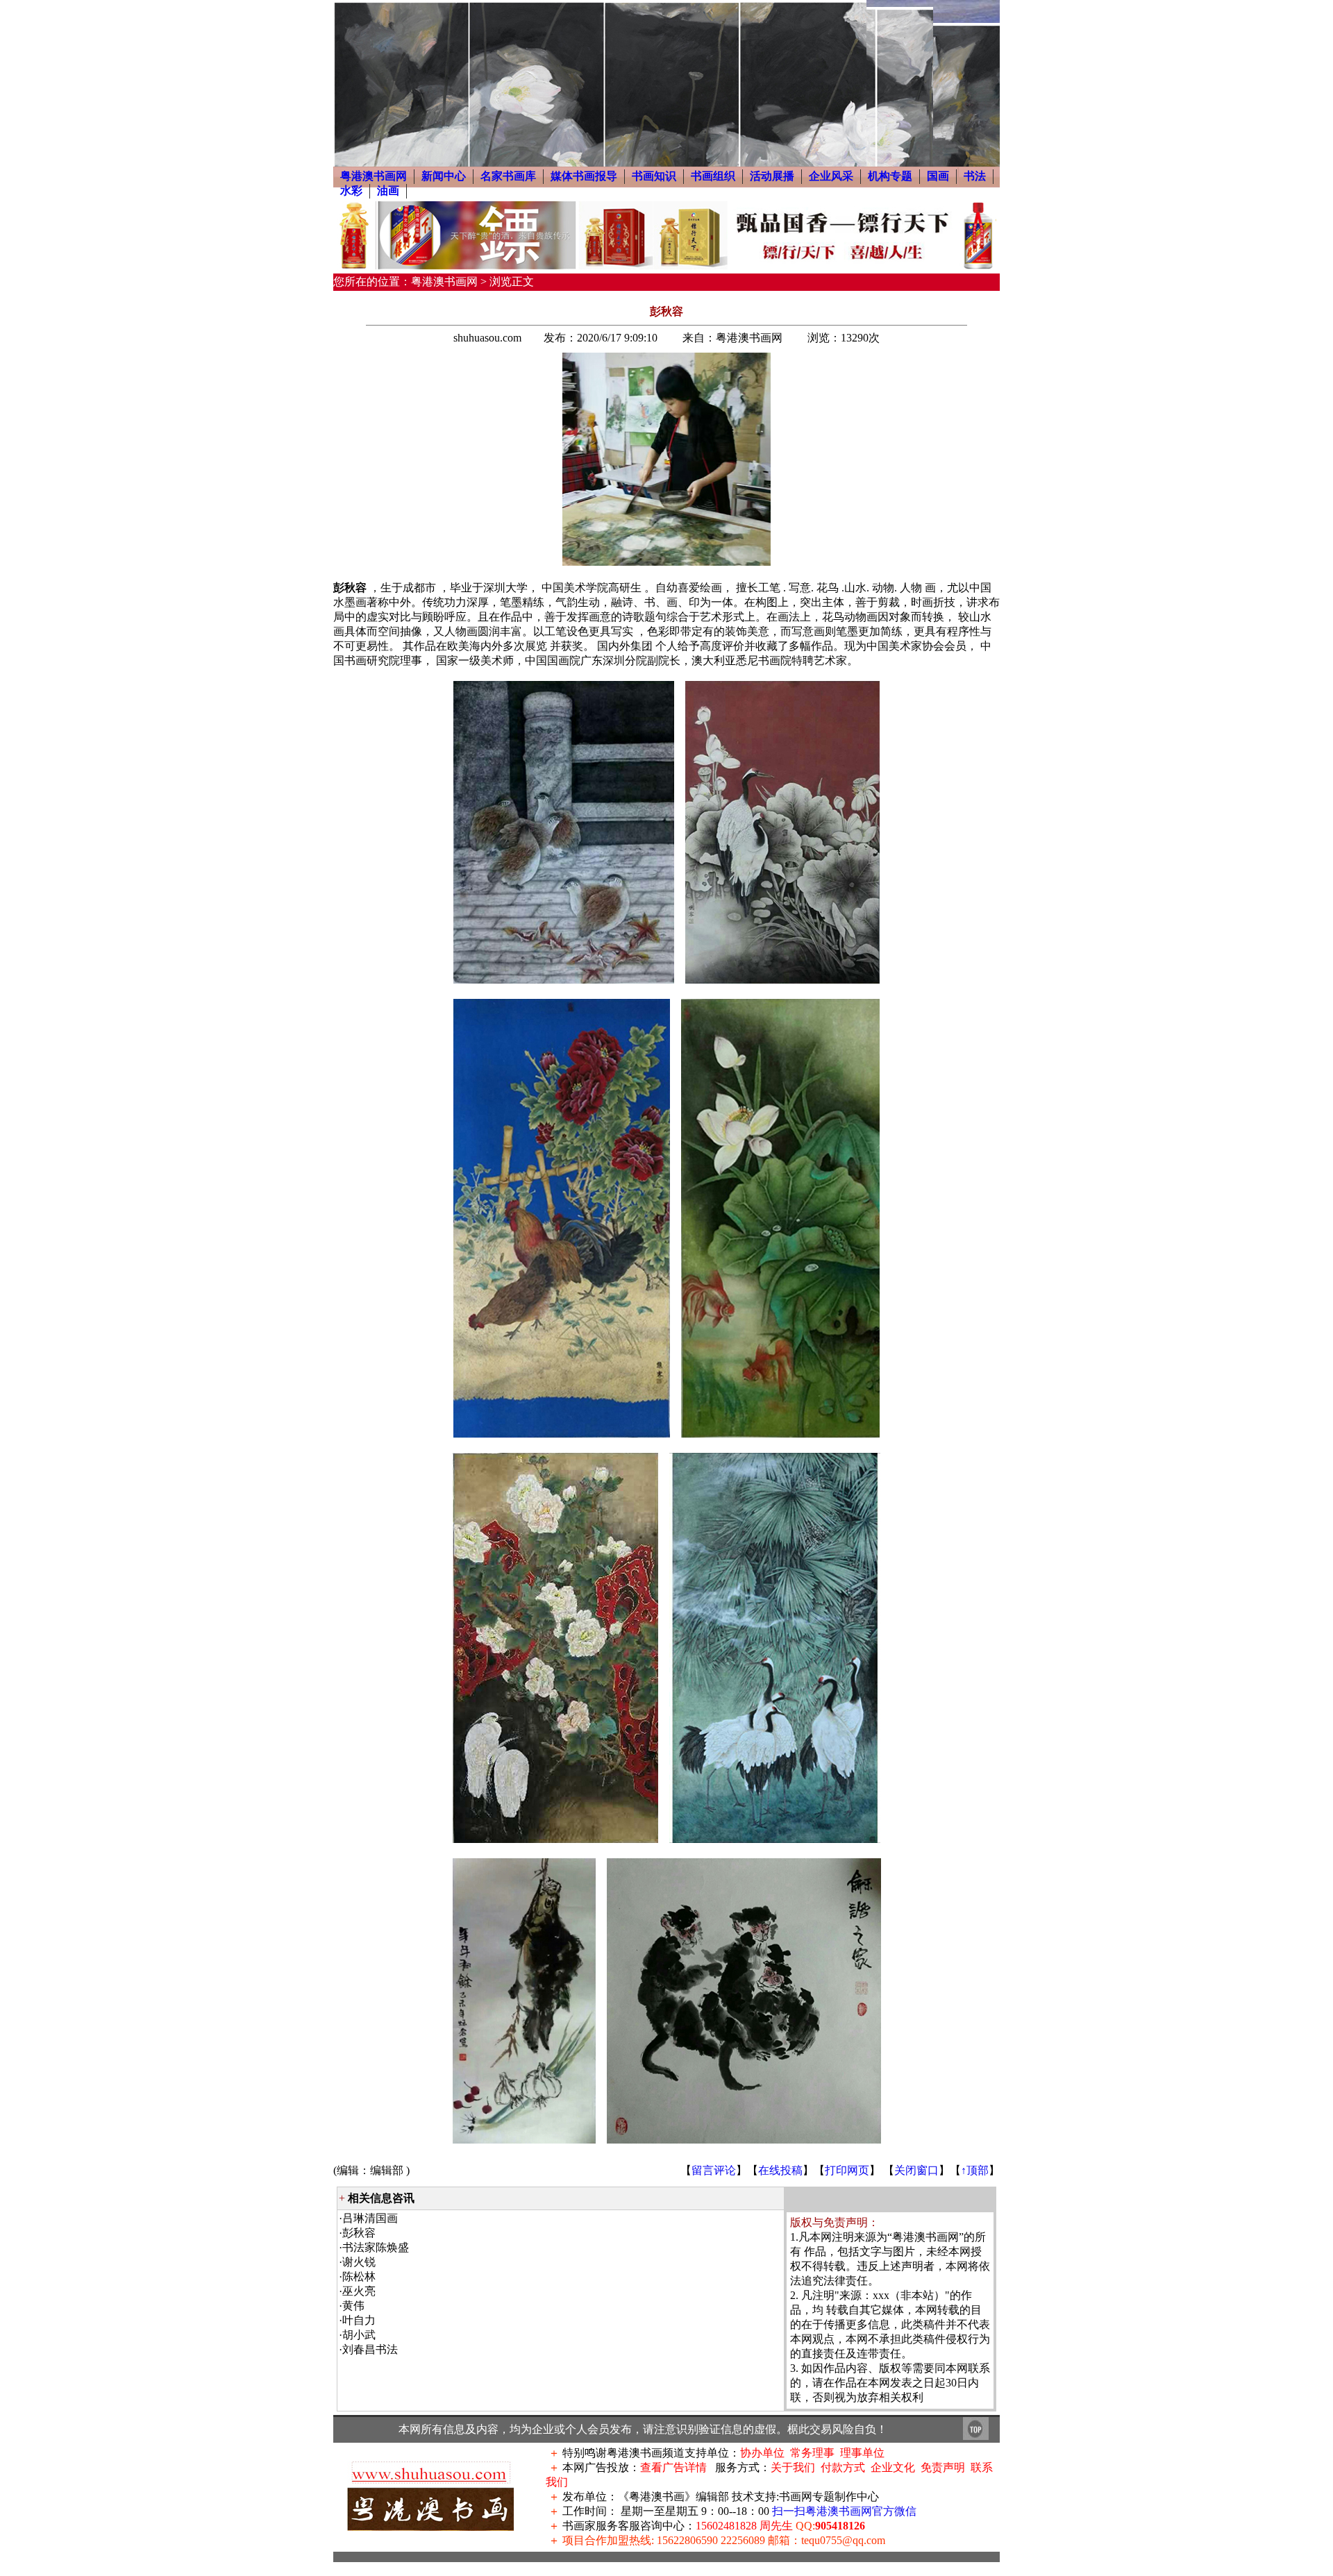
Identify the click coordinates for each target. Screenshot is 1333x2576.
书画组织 (713, 176)
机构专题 (890, 176)
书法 (975, 176)
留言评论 (714, 2170)
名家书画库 (508, 176)
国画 (938, 176)
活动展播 (772, 176)
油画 (388, 191)
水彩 (351, 191)
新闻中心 (444, 176)
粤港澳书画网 (374, 176)
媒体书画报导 (584, 176)
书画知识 (654, 176)
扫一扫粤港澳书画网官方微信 (844, 2511)
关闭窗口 (916, 2170)
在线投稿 (780, 2170)
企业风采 (831, 176)
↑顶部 (975, 2170)
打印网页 (847, 2170)
